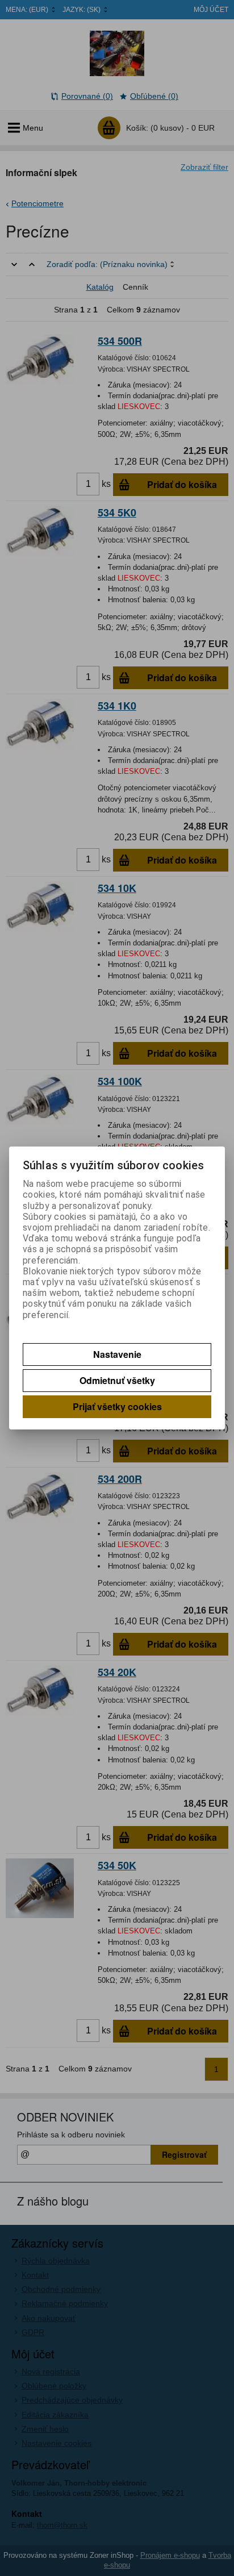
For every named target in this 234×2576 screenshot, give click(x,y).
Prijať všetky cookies (117, 1406)
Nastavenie (117, 1354)
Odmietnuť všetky (117, 1380)
